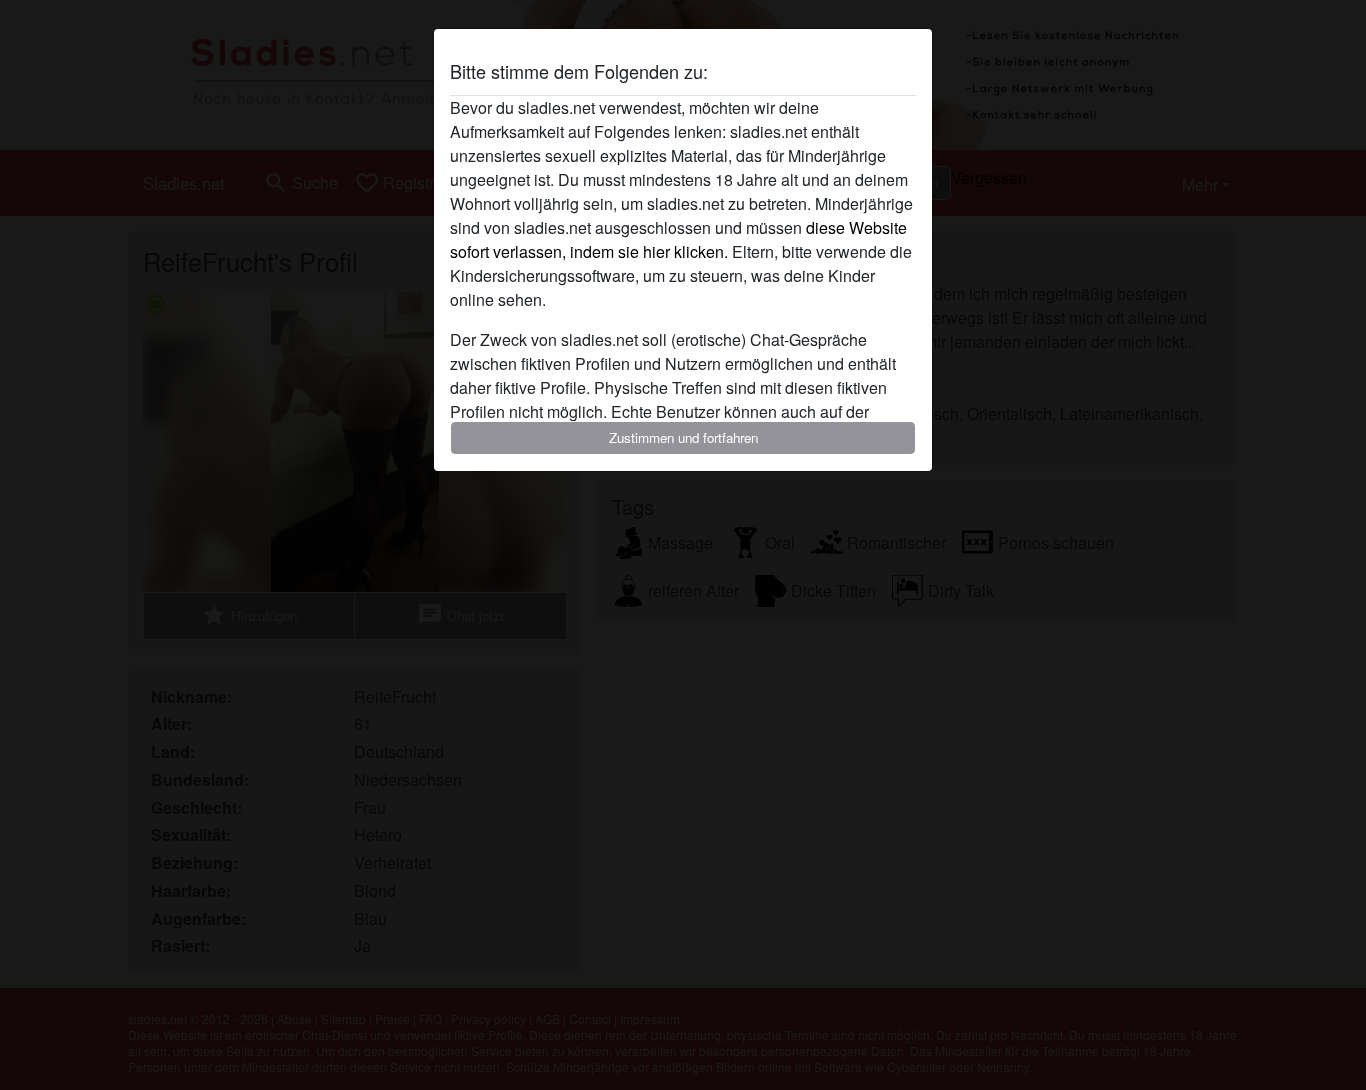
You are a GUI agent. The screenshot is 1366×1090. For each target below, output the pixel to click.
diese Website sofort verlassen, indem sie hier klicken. (678, 239)
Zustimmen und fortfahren (683, 437)
